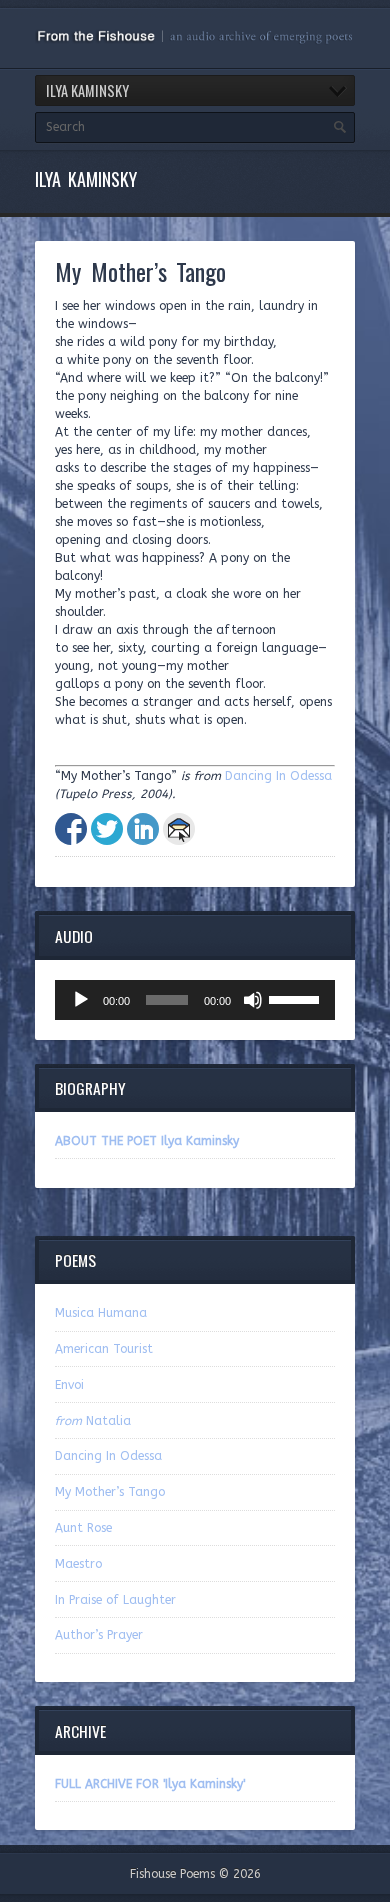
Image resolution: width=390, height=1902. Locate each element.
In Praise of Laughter (115, 1600)
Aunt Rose (83, 1528)
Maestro (78, 1564)
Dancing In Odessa (278, 776)
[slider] (297, 998)
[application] (195, 1000)
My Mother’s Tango (110, 1492)
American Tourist (104, 1349)
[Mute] (253, 1000)
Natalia (93, 1421)
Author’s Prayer (99, 1635)
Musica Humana (101, 1313)
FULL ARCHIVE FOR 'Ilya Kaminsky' (150, 1784)
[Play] (81, 1000)
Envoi (69, 1385)
